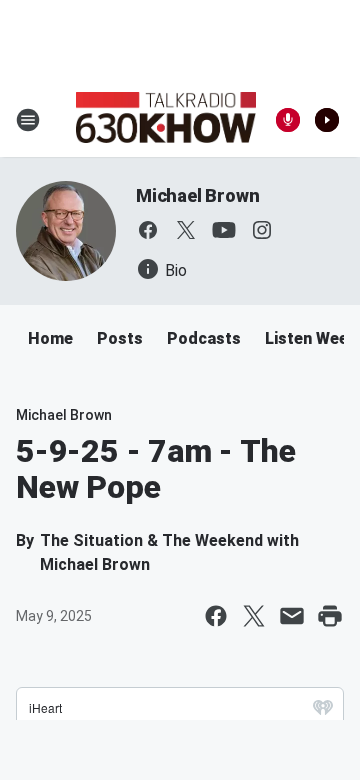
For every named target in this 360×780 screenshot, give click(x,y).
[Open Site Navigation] (28, 120)
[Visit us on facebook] (148, 230)
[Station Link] (166, 120)
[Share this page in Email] (292, 616)
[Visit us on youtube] (224, 230)
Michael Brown (197, 195)
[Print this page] (330, 616)
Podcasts (204, 338)
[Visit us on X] (186, 230)
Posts (120, 338)
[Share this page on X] (254, 616)
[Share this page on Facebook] (216, 616)
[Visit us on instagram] (262, 230)
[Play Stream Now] (327, 120)
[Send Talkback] (288, 120)
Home (50, 338)
